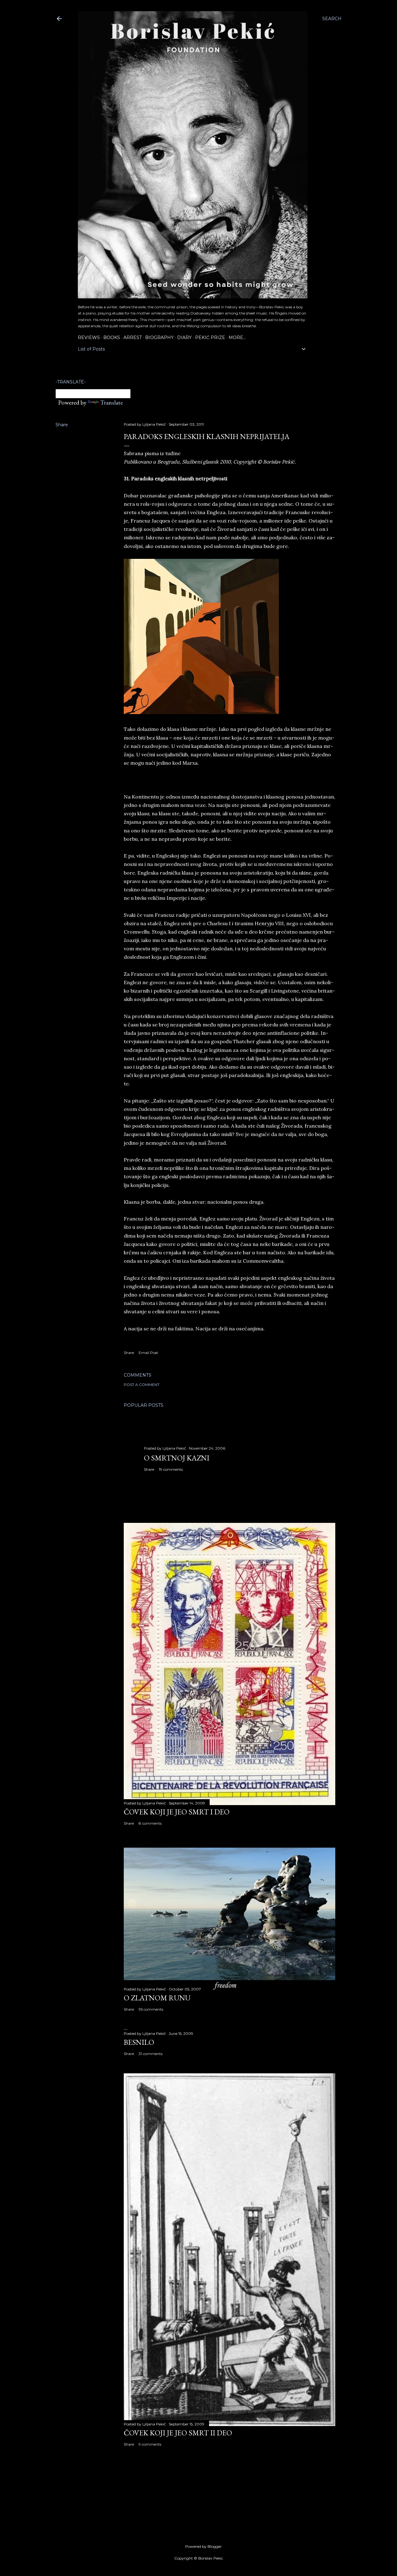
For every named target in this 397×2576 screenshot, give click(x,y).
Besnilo (139, 2042)
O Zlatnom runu (157, 1998)
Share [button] (62, 425)
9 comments (150, 2444)
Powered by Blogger (203, 2546)
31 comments (151, 2054)
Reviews (89, 337)
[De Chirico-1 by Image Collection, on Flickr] (201, 712)
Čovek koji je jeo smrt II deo (178, 2433)
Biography (159, 337)
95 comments (151, 2009)
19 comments (171, 1469)
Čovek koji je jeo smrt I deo (177, 1812)
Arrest (133, 337)
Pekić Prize (210, 337)
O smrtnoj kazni (177, 1458)
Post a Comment (142, 1385)
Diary (184, 337)
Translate (112, 402)
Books (112, 337)
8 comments (150, 1823)
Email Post (148, 1353)
